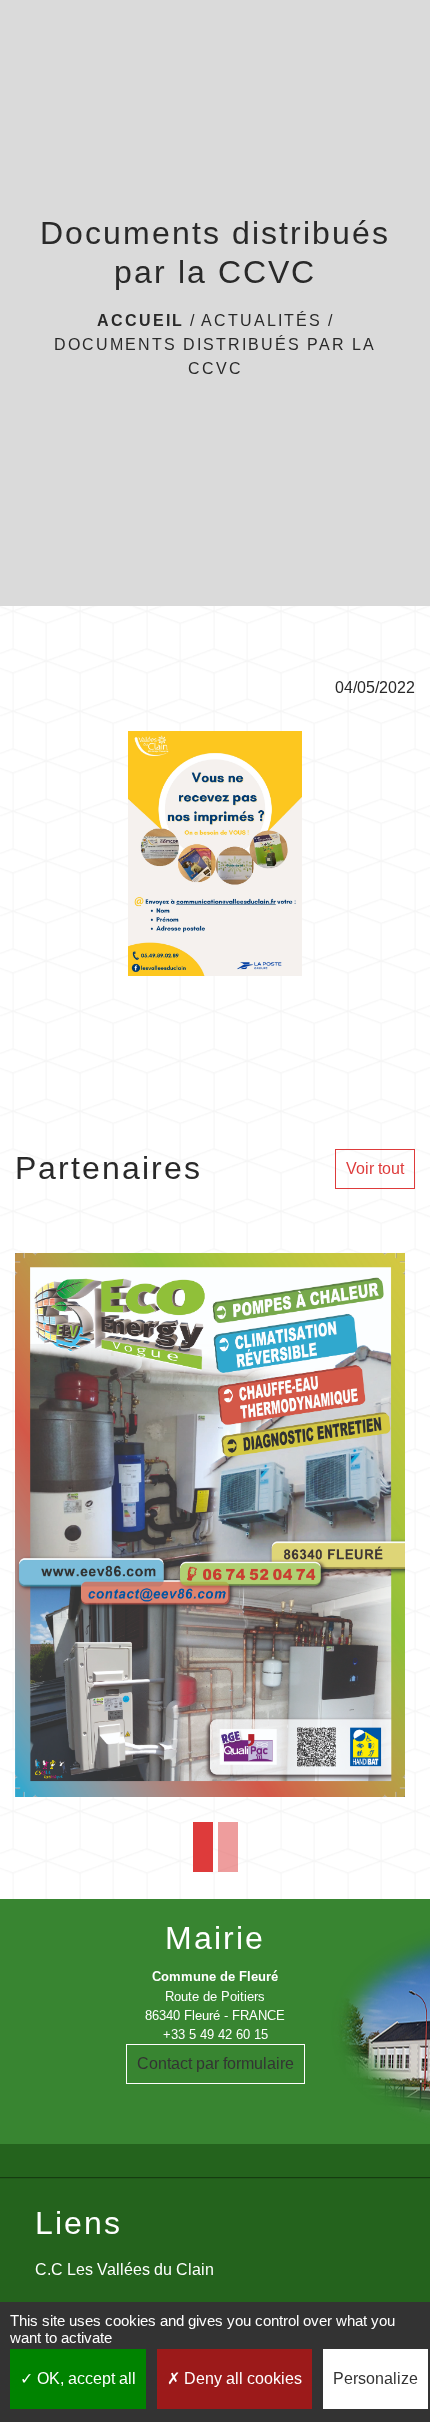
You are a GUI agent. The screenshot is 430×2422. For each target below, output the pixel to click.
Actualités (261, 320)
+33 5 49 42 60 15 (215, 2034)
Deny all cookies (241, 2378)
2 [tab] (228, 1847)
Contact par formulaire (215, 2063)
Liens (78, 2223)
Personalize (375, 2378)
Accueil (140, 320)
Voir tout (375, 1168)
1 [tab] (203, 1847)
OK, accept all (84, 2378)
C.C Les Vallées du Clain (124, 2269)
